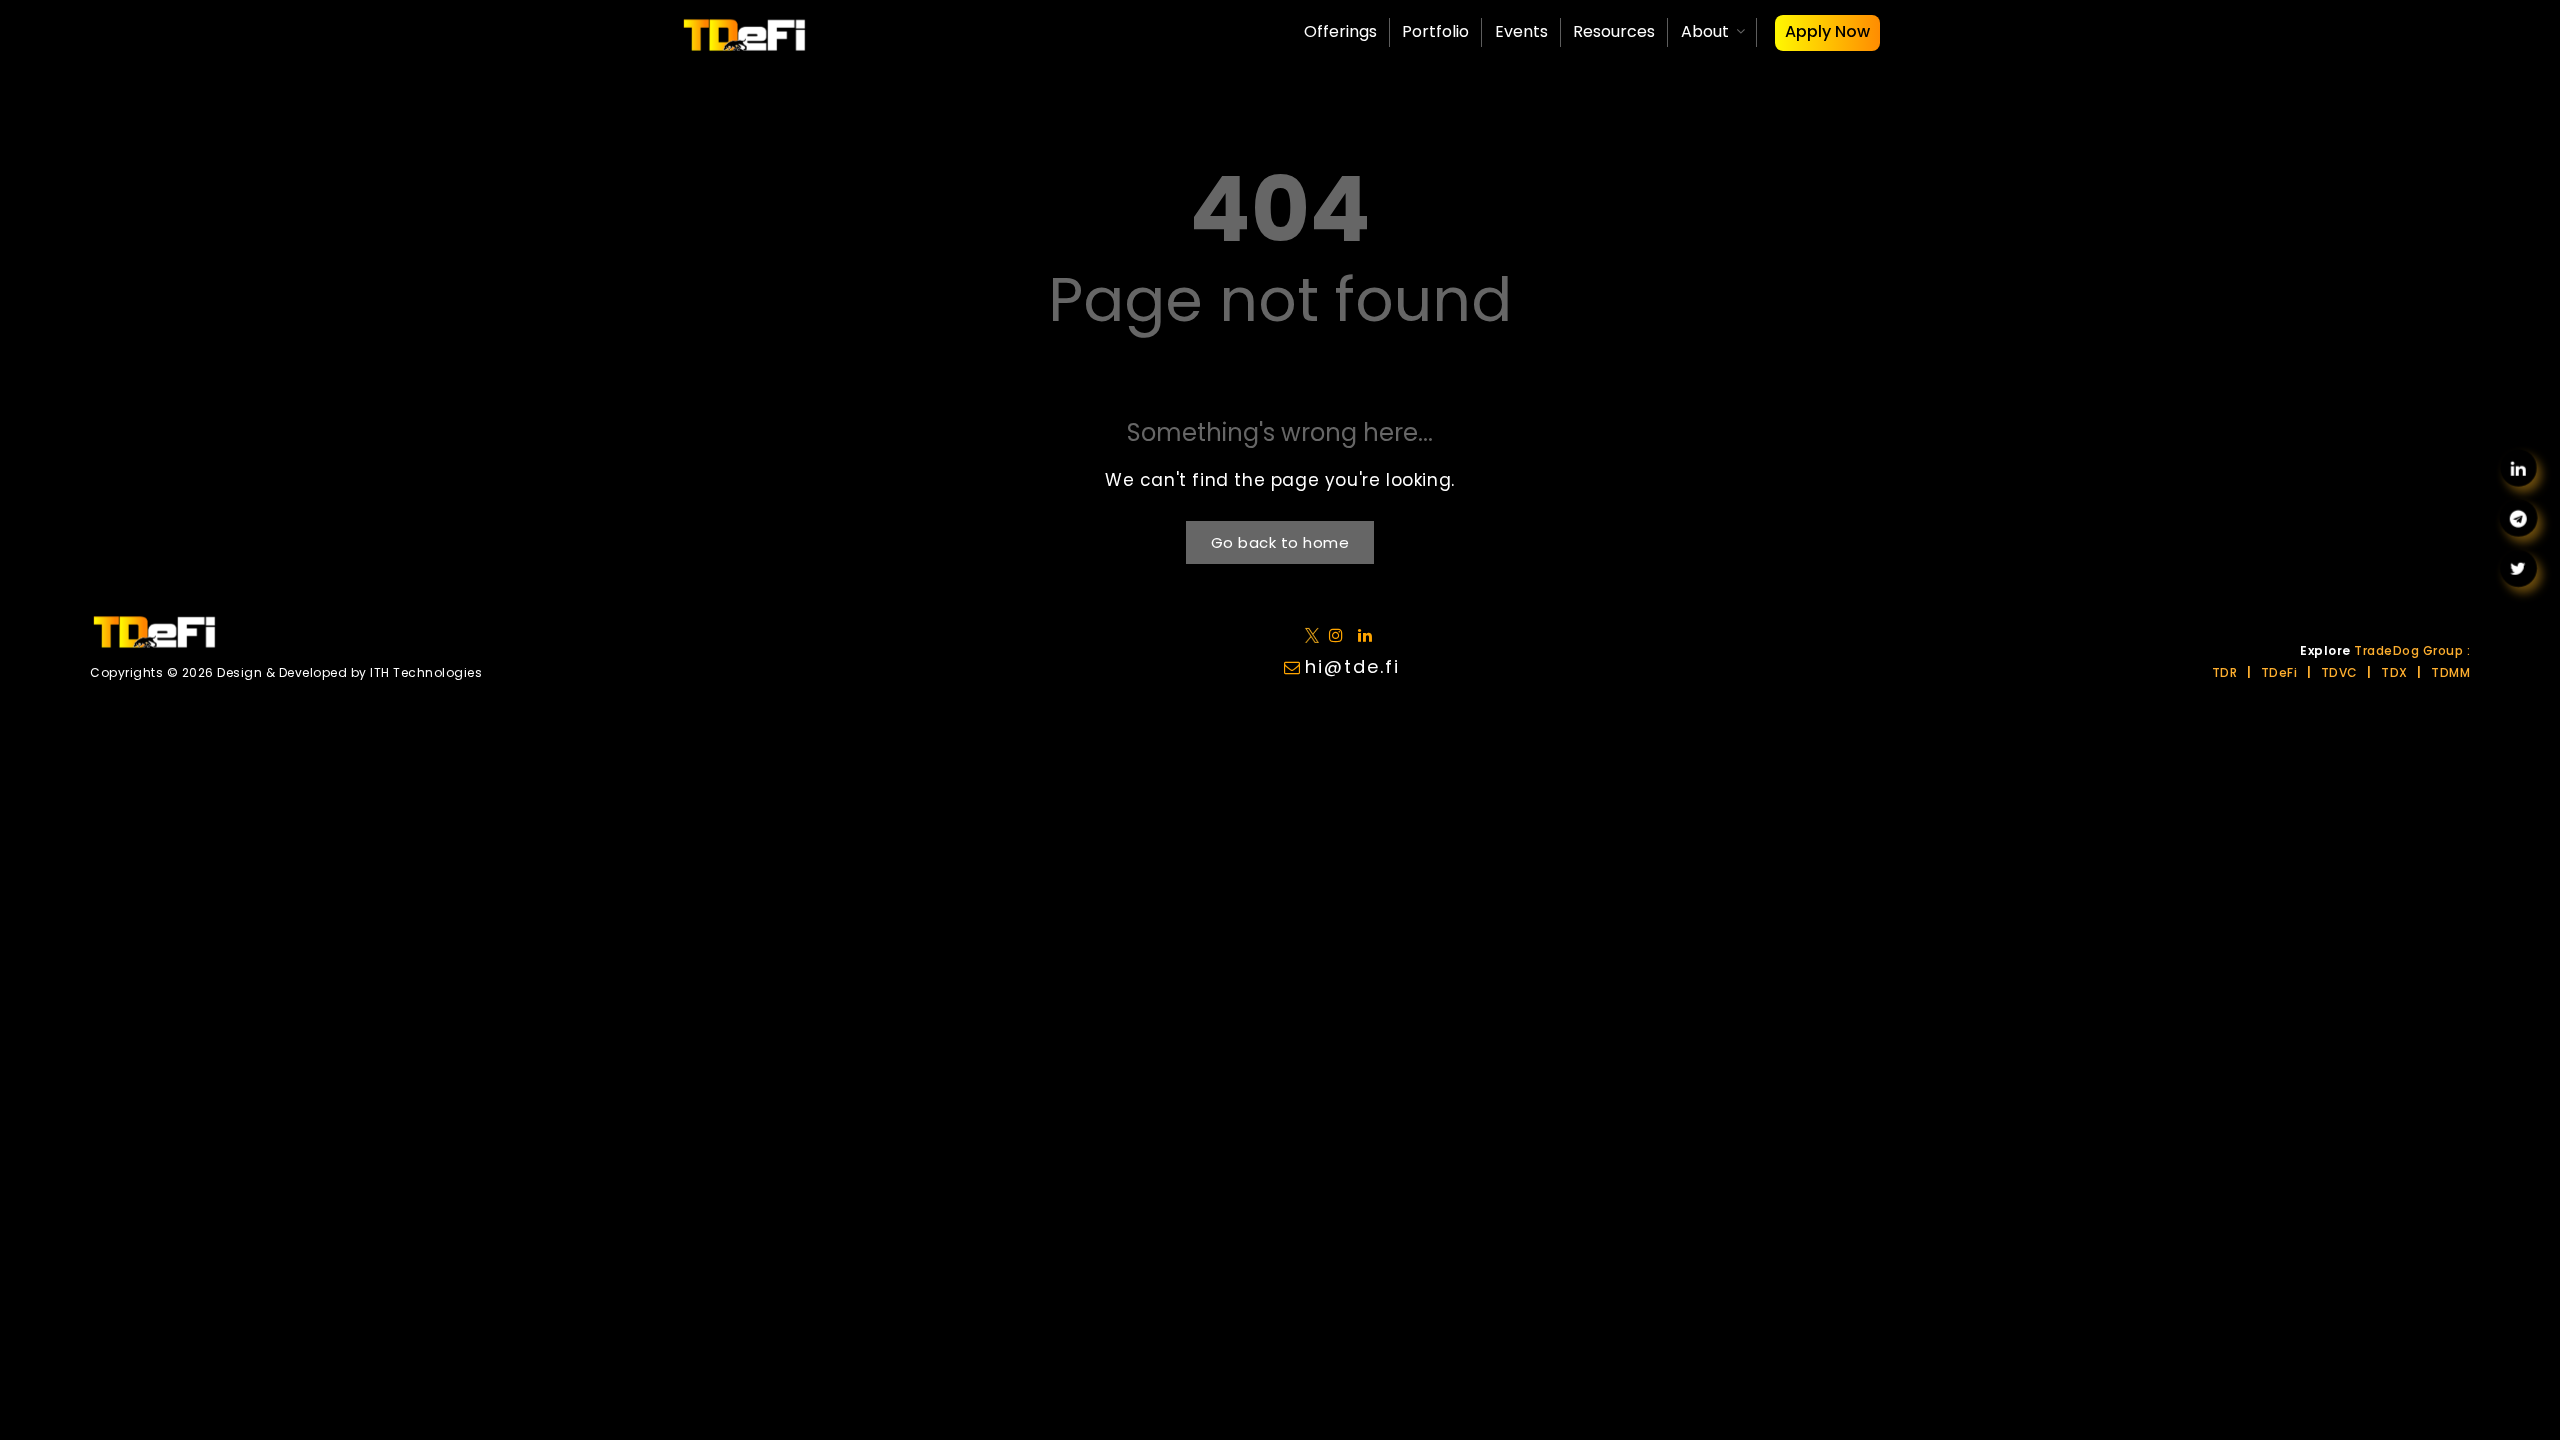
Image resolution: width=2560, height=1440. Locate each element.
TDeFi (2279, 672)
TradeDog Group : (2412, 650)
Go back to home (1280, 542)
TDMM (2450, 672)
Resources (1614, 31)
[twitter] (1315, 634)
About (1705, 31)
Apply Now (1827, 31)
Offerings (1340, 31)
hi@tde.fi (1352, 666)
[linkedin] (1340, 634)
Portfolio (1435, 31)
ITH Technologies (426, 672)
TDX (2394, 672)
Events (1521, 31)
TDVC (2339, 672)
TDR (2225, 672)
